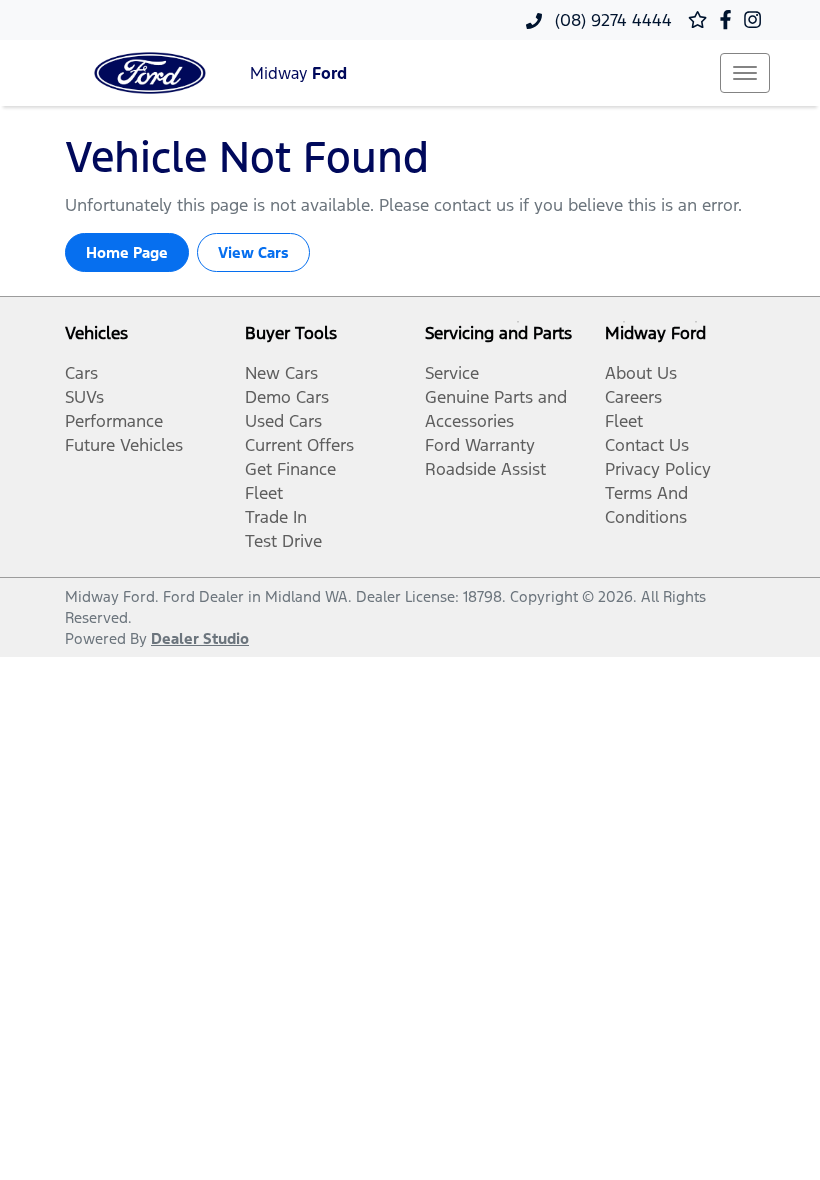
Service (452, 373)
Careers (633, 397)
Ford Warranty (480, 445)
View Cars (253, 252)
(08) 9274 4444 (611, 20)
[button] (745, 73)
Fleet (264, 493)
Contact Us (647, 445)
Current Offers (299, 445)
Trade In (276, 517)
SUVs (84, 397)
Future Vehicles (124, 445)
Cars (81, 373)
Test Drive (283, 541)
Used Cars (283, 421)
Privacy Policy (658, 469)
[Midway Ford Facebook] (729, 19)
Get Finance (290, 469)
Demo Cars (287, 397)
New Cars (281, 373)
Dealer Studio (200, 638)
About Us (641, 373)
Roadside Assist (485, 469)
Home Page (127, 252)
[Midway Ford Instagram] (756, 19)
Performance (114, 421)
